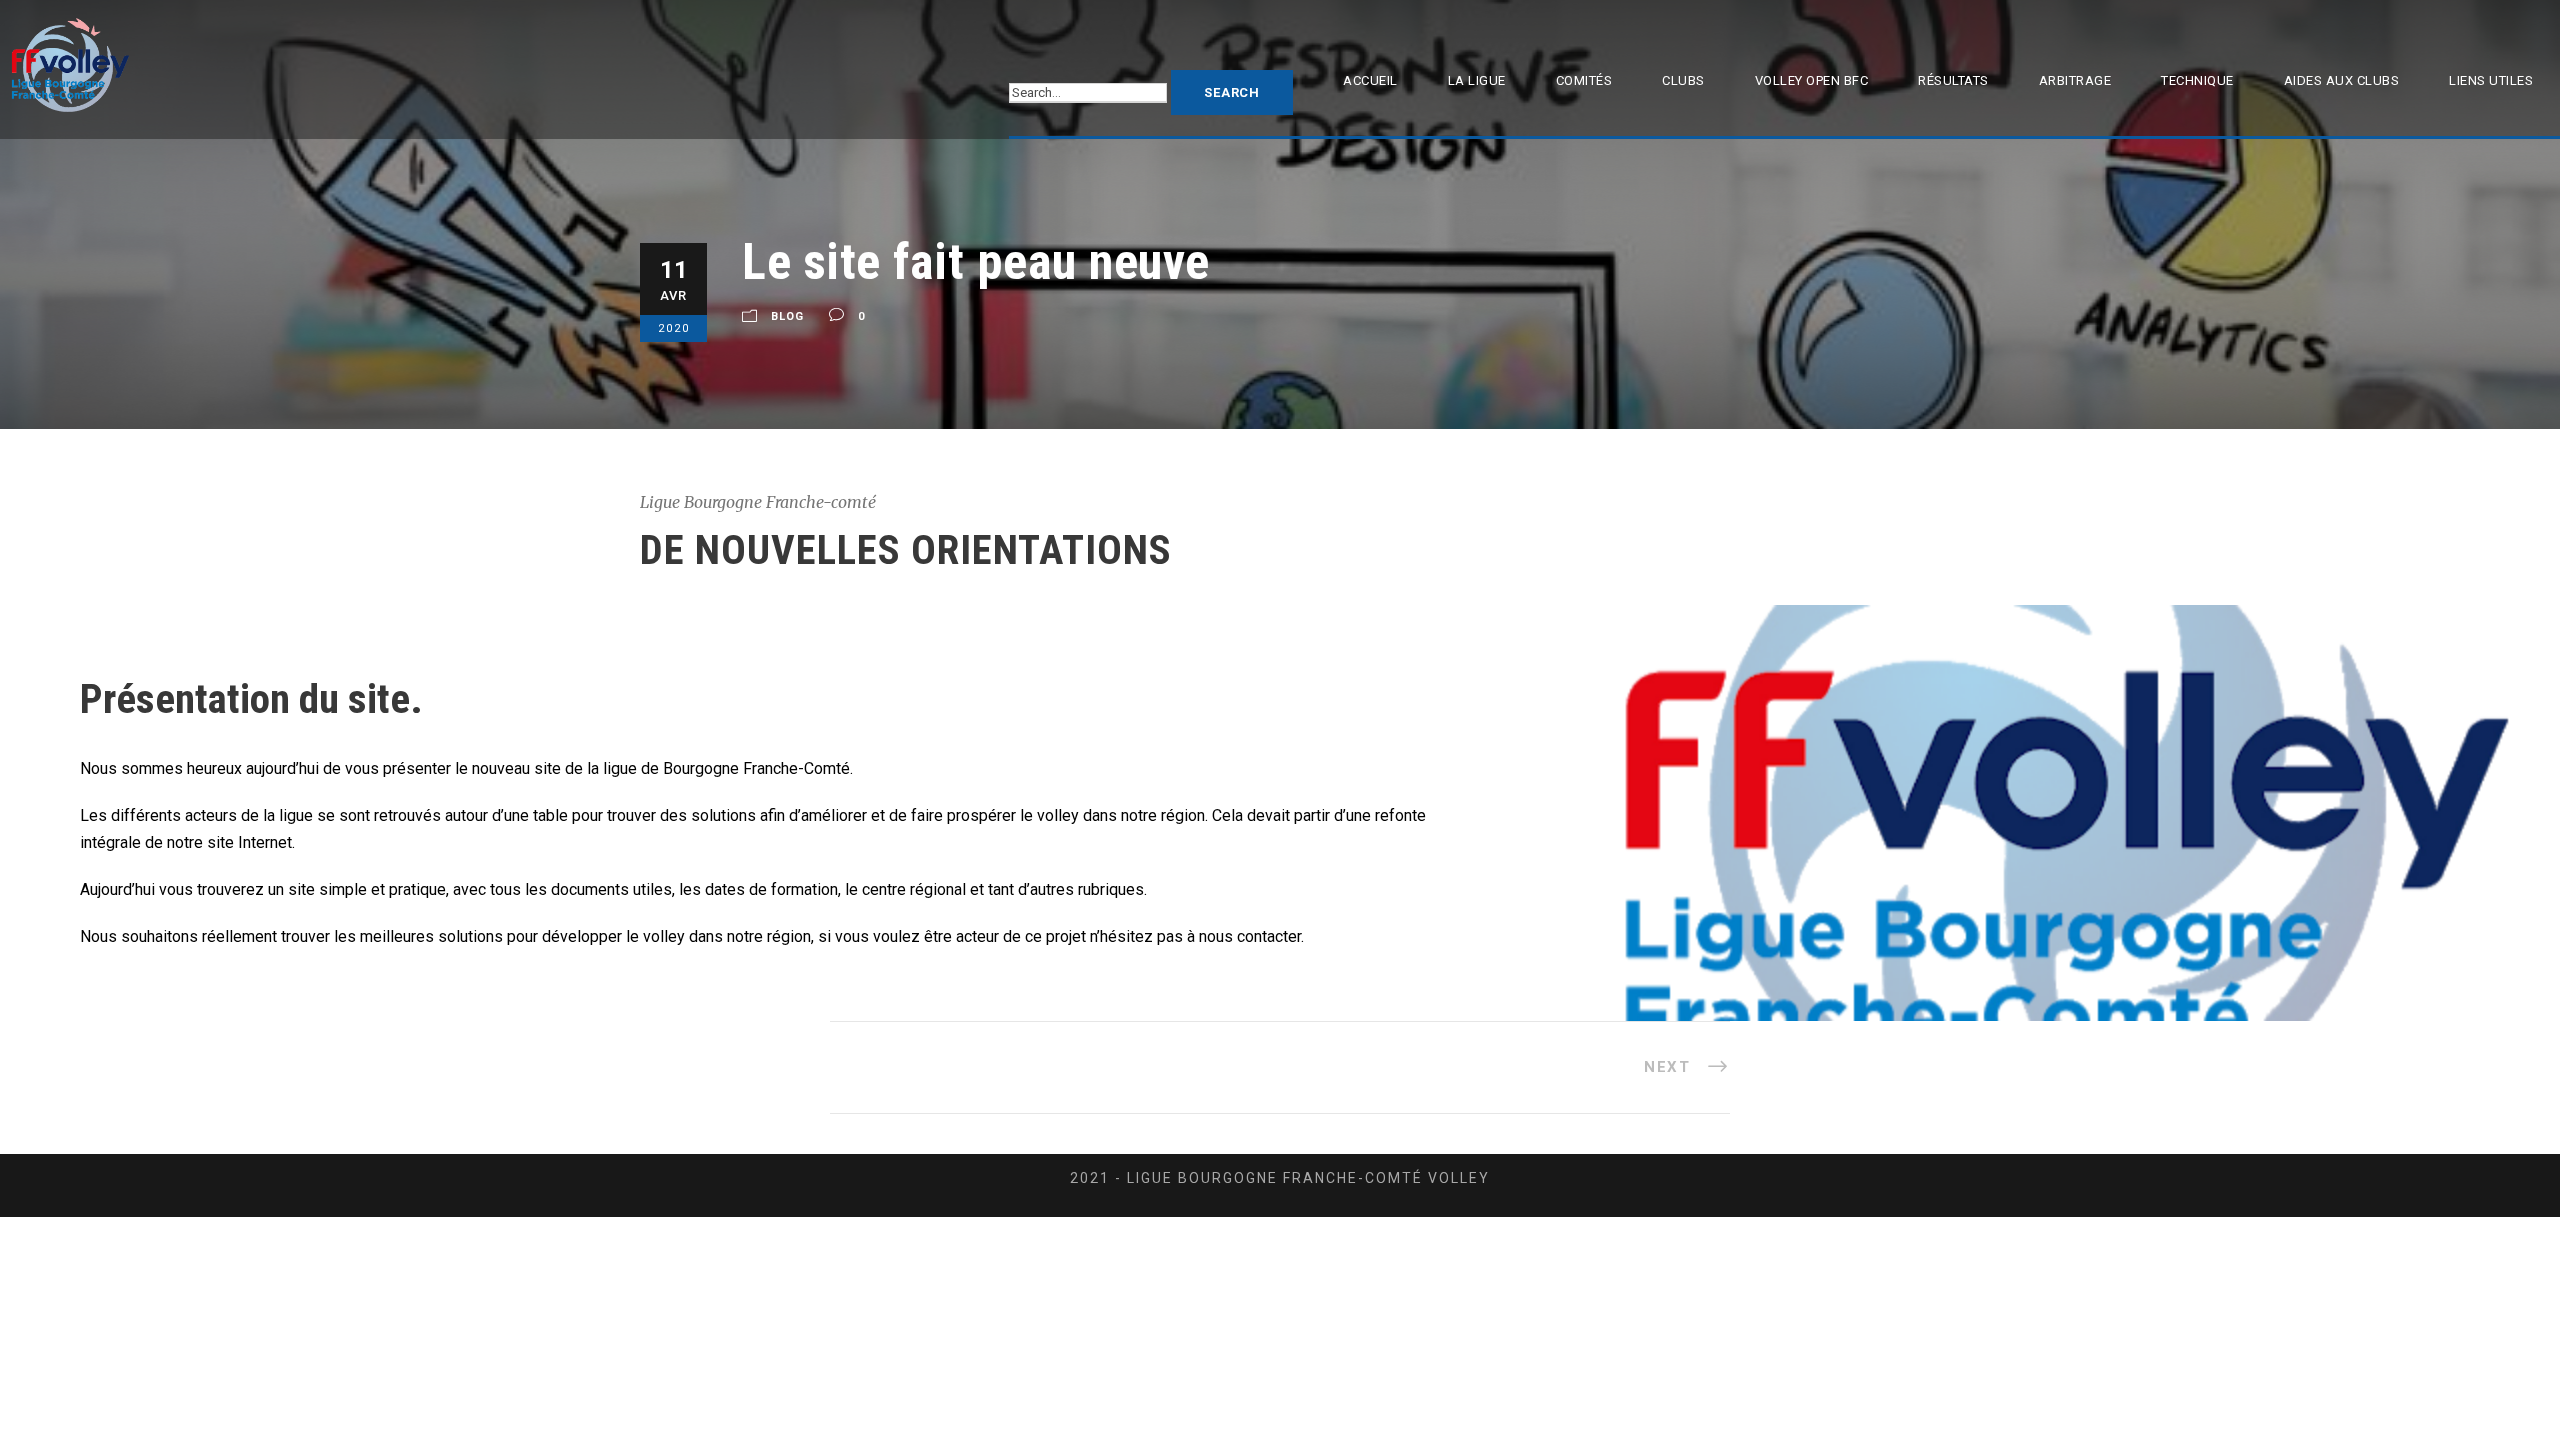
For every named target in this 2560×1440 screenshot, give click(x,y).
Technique (2197, 80)
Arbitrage (2075, 80)
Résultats (1953, 80)
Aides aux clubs (2342, 80)
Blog (787, 316)
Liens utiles (2491, 80)
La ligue (1477, 80)
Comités (1584, 80)
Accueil (1370, 80)
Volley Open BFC (1812, 80)
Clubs (1683, 80)
